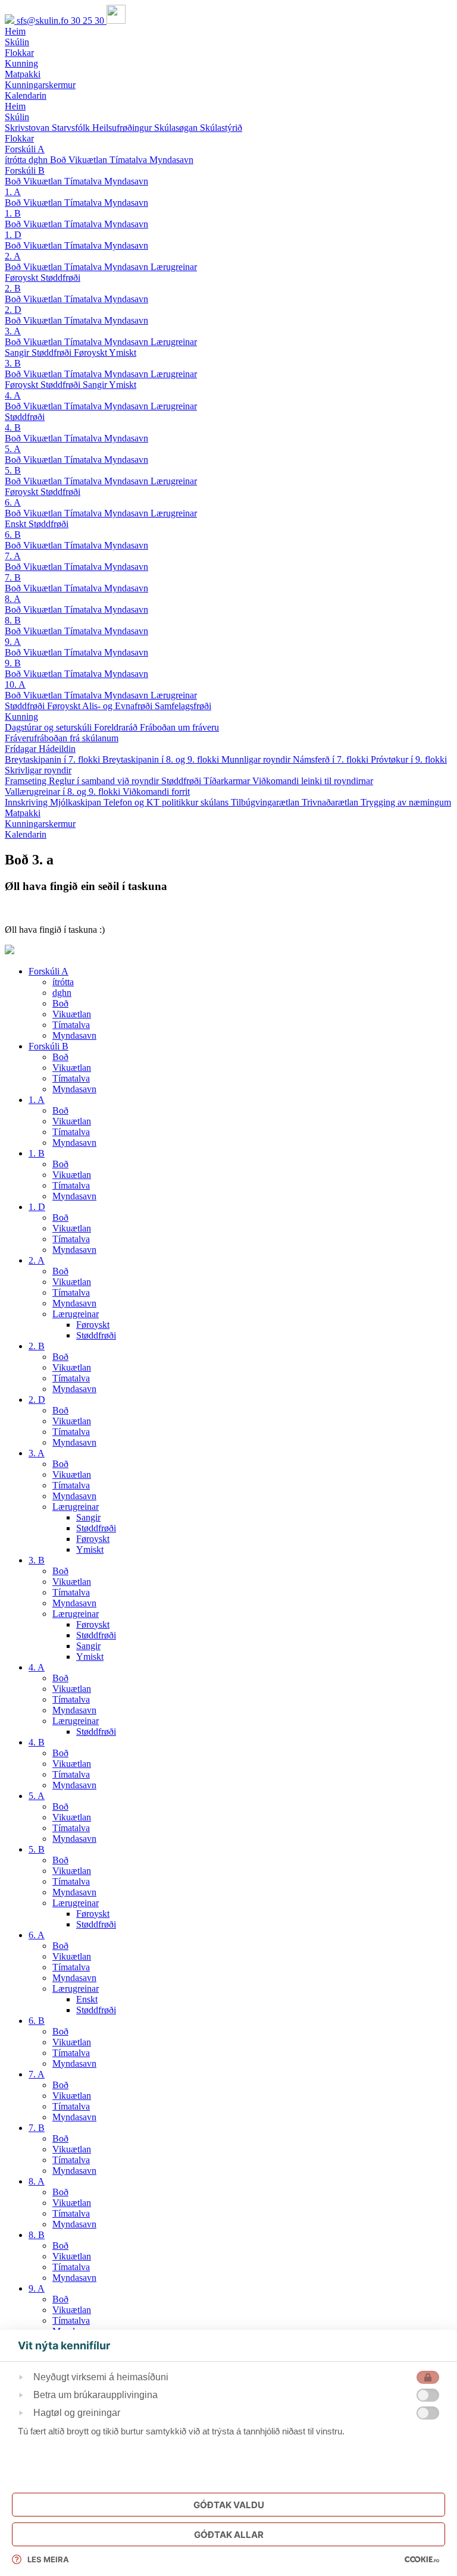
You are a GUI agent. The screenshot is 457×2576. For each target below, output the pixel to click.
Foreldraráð (117, 727)
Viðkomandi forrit (156, 792)
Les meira (48, 2559)
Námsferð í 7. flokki (332, 759)
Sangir (18, 352)
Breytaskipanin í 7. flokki (54, 759)
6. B (13, 535)
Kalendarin (26, 834)
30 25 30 (89, 21)
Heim (15, 106)
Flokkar (19, 138)
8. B (13, 620)
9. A (13, 642)
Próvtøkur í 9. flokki (409, 759)
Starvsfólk (72, 128)
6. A (13, 502)
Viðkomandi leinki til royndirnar (313, 781)
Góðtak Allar (229, 2535)
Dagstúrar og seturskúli (49, 727)
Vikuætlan (89, 160)
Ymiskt (123, 352)
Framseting (27, 781)
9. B (13, 663)
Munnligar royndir (257, 759)
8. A (13, 599)
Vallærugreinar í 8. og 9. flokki (64, 792)
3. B (13, 363)
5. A (13, 449)
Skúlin (17, 117)
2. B (13, 288)
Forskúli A (25, 149)
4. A (13, 395)
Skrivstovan (28, 128)
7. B (13, 577)
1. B (13, 213)
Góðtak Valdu (229, 2505)
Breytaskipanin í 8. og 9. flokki (162, 759)
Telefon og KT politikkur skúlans (167, 802)
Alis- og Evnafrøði (118, 706)
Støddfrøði (60, 278)
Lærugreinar (174, 267)
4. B (13, 427)
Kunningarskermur (40, 824)
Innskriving (27, 802)
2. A (13, 256)
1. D (13, 235)
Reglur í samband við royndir (105, 781)
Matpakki (23, 813)
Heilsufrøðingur (123, 128)
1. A (13, 192)
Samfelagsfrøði (183, 706)
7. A (13, 556)
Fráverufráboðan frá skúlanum (62, 738)
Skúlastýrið (221, 128)
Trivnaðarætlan (331, 802)
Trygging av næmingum (406, 802)
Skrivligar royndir (38, 770)
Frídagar (22, 749)
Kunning (21, 717)
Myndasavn (171, 160)
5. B (13, 470)
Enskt (17, 524)
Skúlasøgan (177, 128)
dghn (39, 160)
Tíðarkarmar (228, 781)
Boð (59, 160)
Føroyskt (23, 278)
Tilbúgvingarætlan (266, 802)
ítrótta (17, 160)
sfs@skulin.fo (44, 21)
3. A (13, 331)
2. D (13, 310)
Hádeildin (57, 749)
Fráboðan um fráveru (179, 727)
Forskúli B (25, 170)
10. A (15, 684)
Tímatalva (129, 160)
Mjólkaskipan (77, 802)
